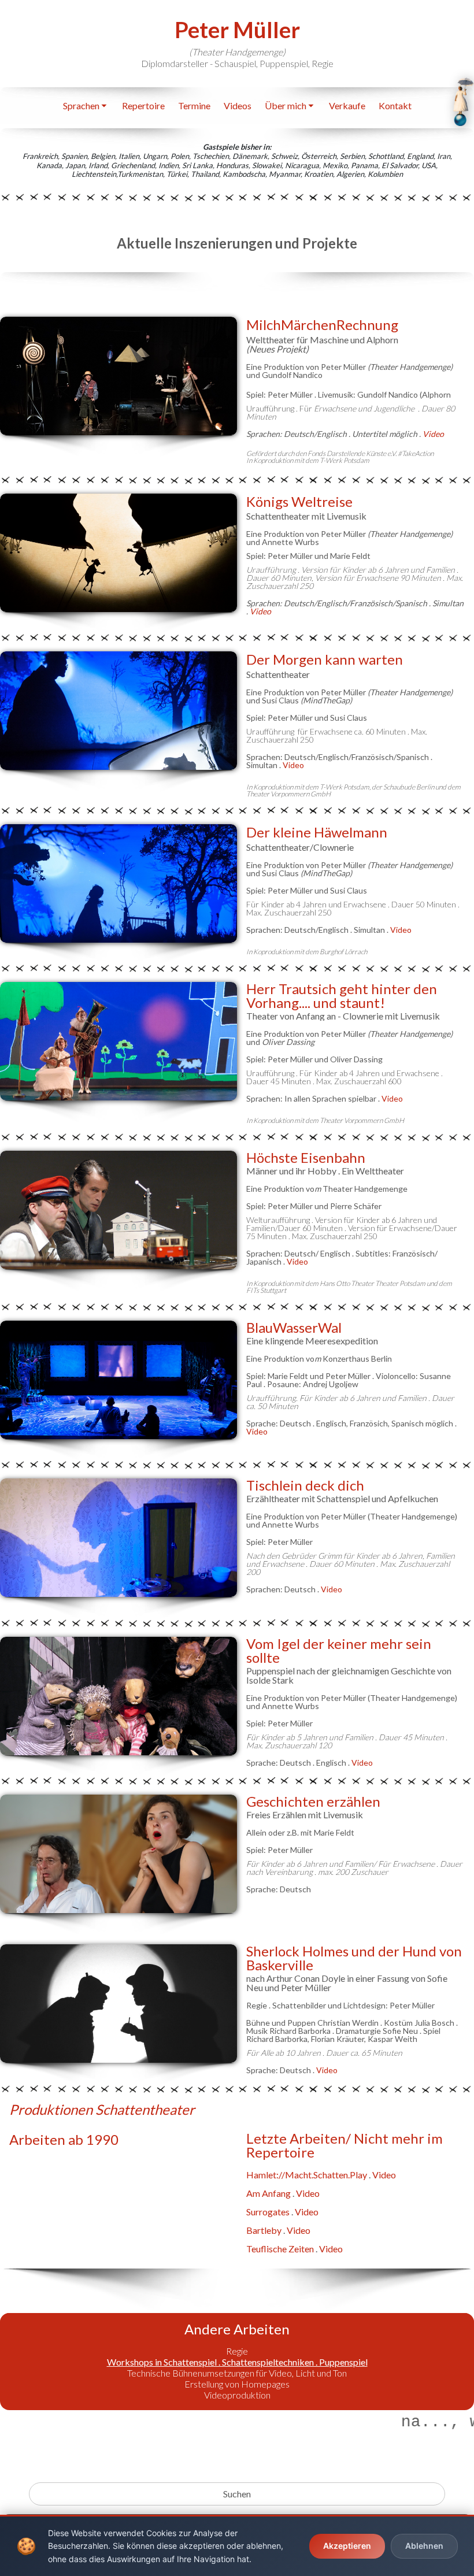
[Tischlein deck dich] (118, 1538)
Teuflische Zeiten (280, 2249)
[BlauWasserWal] (118, 1380)
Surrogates (268, 2212)
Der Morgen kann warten (325, 659)
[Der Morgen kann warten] (118, 711)
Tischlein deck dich (305, 1485)
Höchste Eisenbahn (306, 1157)
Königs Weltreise (299, 501)
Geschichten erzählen (313, 1801)
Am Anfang (269, 2193)
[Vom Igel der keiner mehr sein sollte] (118, 1696)
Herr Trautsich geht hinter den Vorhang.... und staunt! (342, 996)
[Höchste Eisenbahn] (118, 1210)
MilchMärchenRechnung (322, 325)
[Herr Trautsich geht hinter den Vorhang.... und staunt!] (118, 1041)
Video (260, 611)
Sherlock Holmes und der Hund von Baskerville (354, 1958)
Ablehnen (424, 2546)
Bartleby (264, 2230)
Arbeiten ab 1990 (64, 2139)
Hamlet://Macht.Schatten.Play (307, 2175)
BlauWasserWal (294, 1327)
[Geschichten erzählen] (118, 1854)
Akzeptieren (347, 2546)
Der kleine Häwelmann (317, 832)
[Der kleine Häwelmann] (118, 883)
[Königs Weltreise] (118, 553)
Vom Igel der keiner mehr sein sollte (339, 1650)
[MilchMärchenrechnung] (118, 376)
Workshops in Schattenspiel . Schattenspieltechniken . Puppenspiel (237, 2362)
